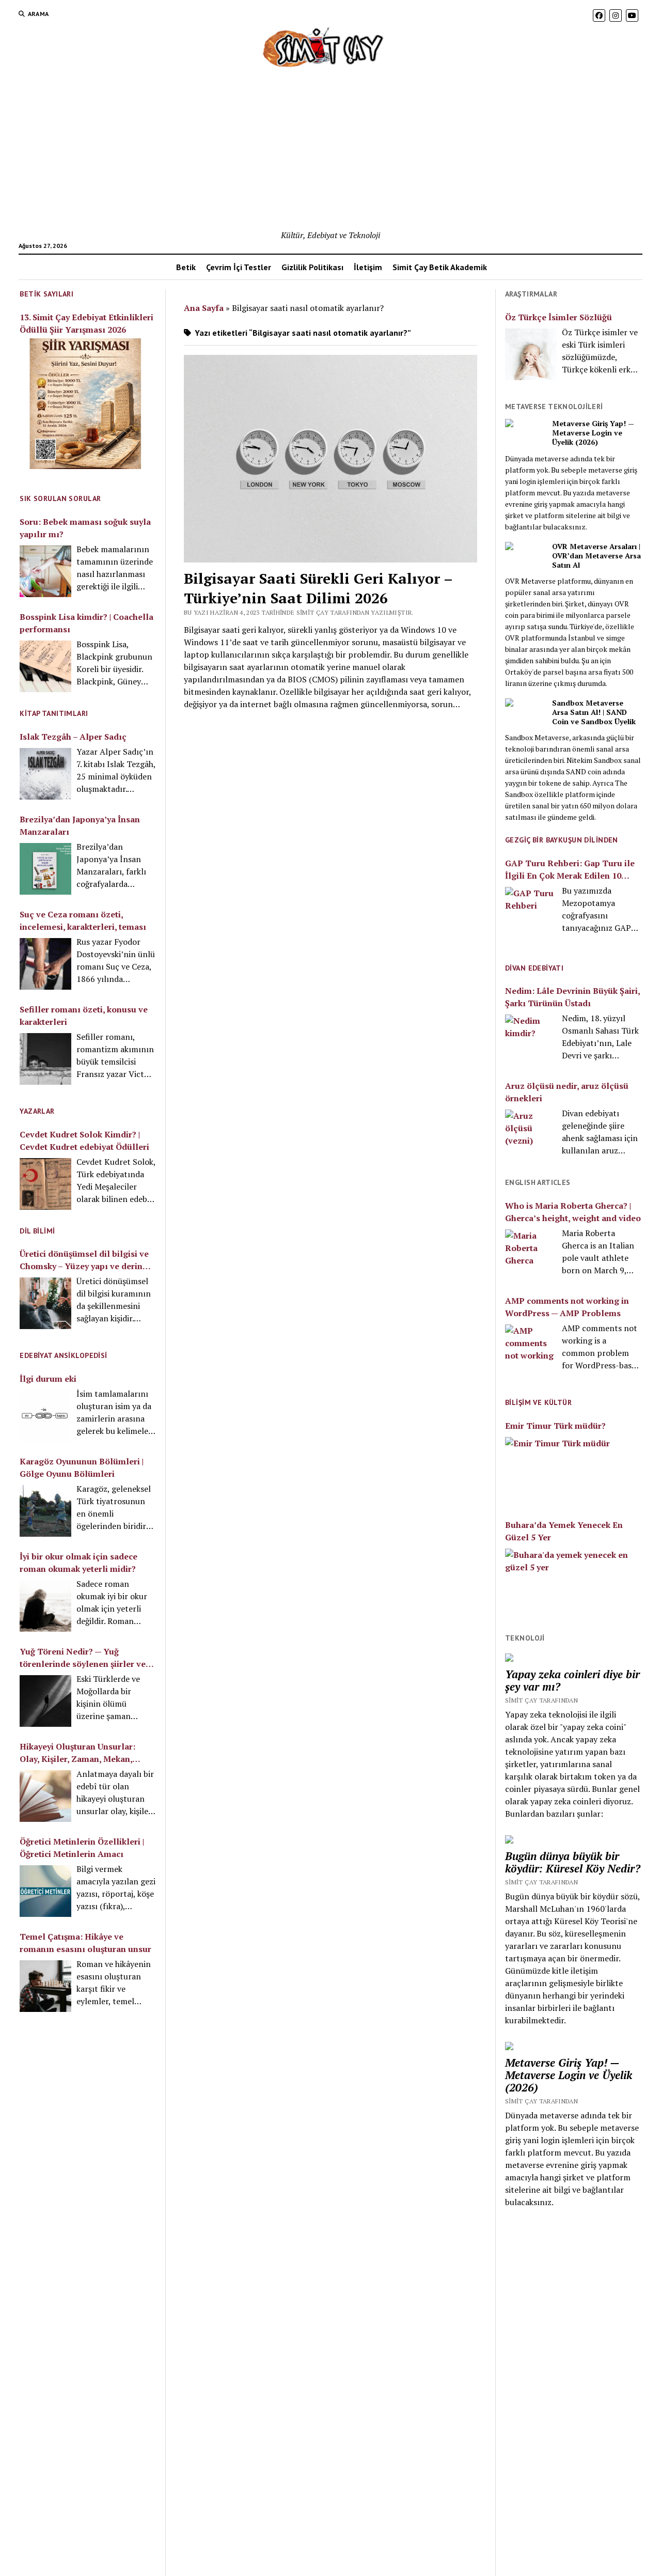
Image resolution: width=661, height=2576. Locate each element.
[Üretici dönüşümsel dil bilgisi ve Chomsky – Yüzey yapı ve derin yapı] (45, 1303)
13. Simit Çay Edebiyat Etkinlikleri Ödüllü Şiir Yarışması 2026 (86, 323)
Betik (186, 267)
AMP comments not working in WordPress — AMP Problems (567, 1307)
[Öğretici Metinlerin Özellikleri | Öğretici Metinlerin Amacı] (45, 1891)
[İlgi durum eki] (45, 1416)
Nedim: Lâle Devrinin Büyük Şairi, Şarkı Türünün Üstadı (572, 997)
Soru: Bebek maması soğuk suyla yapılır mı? (85, 528)
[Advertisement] (330, 151)
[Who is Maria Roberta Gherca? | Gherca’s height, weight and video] (531, 1255)
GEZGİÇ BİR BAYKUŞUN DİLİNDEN (562, 840)
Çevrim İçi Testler (239, 267)
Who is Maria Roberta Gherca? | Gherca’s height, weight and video (573, 1212)
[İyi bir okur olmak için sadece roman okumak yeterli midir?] (45, 1606)
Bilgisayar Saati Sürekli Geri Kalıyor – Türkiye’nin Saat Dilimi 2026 (318, 588)
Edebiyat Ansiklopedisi (63, 1355)
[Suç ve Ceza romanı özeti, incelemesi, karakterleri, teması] (45, 964)
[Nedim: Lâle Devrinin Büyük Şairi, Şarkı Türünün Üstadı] (531, 1040)
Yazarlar (37, 1111)
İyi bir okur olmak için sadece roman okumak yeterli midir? (78, 1563)
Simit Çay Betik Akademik (440, 267)
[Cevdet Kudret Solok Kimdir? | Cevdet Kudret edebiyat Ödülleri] (45, 1184)
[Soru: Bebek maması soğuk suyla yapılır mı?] (45, 571)
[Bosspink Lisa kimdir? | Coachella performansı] (45, 666)
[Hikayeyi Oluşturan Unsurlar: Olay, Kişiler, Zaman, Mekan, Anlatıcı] (45, 1796)
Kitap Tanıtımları (54, 713)
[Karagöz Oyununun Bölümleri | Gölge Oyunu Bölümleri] (45, 1511)
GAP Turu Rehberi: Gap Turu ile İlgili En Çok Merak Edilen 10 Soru (570, 870)
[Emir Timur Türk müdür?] (573, 1471)
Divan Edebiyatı (534, 968)
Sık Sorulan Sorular (60, 498)
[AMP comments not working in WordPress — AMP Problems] (531, 1350)
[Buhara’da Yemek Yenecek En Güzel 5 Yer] (573, 1583)
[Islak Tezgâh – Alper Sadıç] (45, 774)
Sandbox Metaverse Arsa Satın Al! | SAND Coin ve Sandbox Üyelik (594, 712)
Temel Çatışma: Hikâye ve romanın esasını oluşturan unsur (85, 1943)
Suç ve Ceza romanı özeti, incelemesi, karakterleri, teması (83, 920)
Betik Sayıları (46, 294)
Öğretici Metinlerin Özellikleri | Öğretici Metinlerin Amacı (82, 1848)
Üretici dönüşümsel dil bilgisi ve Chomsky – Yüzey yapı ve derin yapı (84, 1260)
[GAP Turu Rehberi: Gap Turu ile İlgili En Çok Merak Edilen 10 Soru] (531, 914)
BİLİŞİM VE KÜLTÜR (538, 1402)
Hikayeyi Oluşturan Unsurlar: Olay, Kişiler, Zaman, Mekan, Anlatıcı (77, 1753)
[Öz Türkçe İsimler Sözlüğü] (531, 354)
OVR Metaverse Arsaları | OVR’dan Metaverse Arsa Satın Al (596, 556)
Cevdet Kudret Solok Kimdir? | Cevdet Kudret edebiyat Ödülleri (84, 1141)
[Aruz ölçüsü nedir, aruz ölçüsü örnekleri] (531, 1135)
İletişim (368, 267)
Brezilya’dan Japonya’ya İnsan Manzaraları (80, 825)
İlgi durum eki (48, 1379)
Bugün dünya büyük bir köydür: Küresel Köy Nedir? (573, 1862)
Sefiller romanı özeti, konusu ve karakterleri (84, 1016)
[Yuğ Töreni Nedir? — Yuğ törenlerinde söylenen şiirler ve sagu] (45, 1701)
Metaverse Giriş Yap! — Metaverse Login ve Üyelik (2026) (593, 433)
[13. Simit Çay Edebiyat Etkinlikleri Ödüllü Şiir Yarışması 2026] (85, 405)
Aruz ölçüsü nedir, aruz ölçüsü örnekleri (567, 1092)
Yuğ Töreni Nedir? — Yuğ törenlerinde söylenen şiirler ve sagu (83, 1658)
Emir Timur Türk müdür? (555, 1426)
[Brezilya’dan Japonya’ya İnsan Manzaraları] (45, 869)
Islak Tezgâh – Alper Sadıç (73, 737)
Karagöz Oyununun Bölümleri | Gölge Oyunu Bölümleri (82, 1467)
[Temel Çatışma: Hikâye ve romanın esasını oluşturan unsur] (45, 1986)
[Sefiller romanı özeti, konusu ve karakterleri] (45, 1059)
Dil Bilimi (37, 1231)
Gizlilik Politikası (312, 267)
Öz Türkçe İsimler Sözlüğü (558, 317)
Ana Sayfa (204, 308)
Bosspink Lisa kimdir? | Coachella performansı (86, 623)
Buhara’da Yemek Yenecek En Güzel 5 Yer (564, 1531)
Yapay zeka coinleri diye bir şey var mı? (572, 1680)
